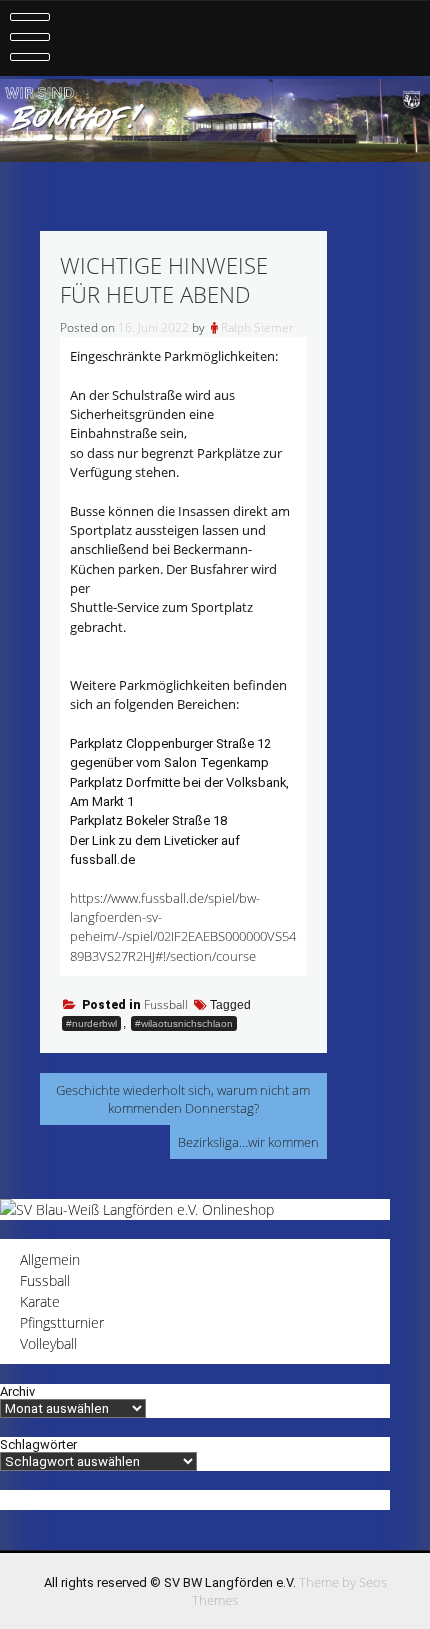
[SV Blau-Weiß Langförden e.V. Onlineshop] (137, 1209)
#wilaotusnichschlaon (184, 1023)
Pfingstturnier (62, 1322)
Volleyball (48, 1343)
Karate (40, 1301)
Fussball (166, 1004)
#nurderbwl (91, 1023)
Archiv (17, 1391)
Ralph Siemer (257, 327)
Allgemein (50, 1259)
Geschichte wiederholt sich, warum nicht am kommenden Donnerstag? (183, 1099)
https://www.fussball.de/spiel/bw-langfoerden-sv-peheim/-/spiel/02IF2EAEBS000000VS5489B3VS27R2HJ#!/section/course (183, 927)
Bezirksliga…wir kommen (248, 1142)
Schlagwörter (38, 1444)
